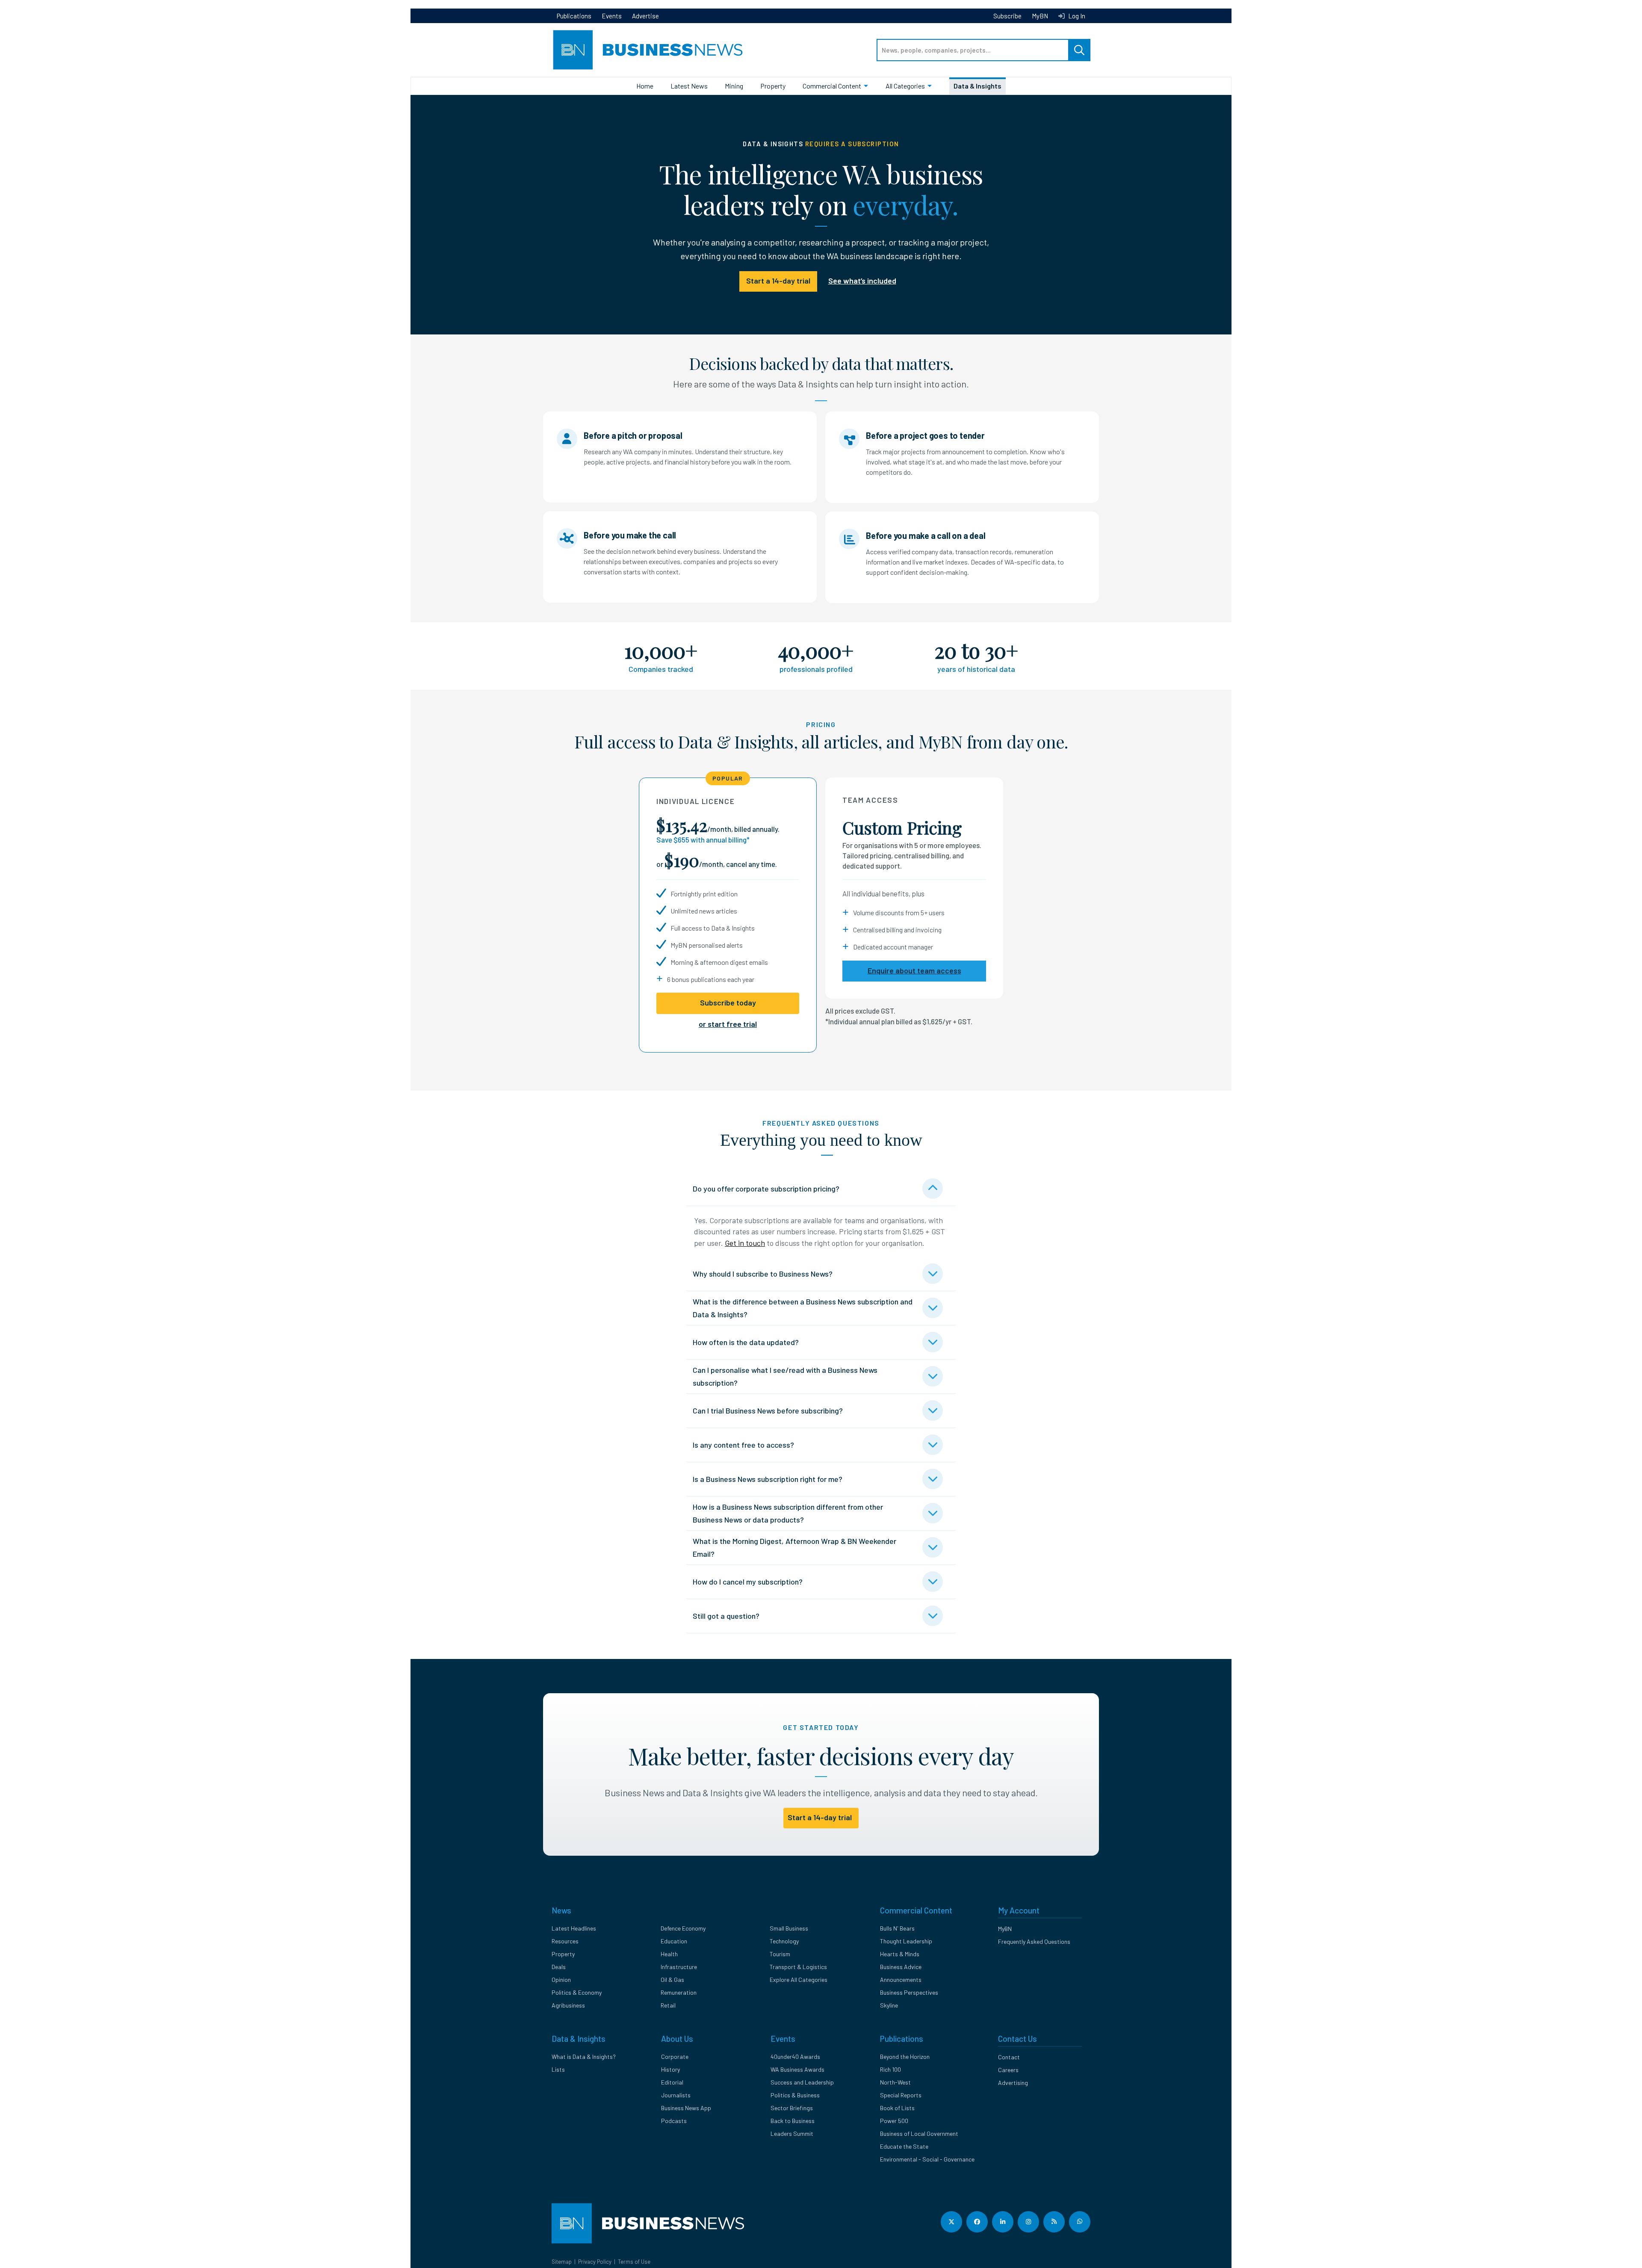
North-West (895, 2082)
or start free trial (728, 1024)
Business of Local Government (919, 2133)
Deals (559, 1967)
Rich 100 (890, 2069)
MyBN (1040, 16)
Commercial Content (832, 86)
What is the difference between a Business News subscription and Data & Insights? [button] (803, 1308)
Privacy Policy (595, 2262)
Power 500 (894, 2121)
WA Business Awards (797, 2069)
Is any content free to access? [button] (743, 1445)
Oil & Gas (672, 1980)
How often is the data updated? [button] (746, 1342)
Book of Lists (897, 2108)
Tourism (780, 1954)
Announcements (901, 1980)
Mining (734, 86)
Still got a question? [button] (726, 1616)
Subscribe (1007, 16)
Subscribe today (728, 1002)
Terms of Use (634, 2262)
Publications (574, 16)
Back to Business (793, 2121)
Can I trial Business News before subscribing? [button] (768, 1410)
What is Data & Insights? (584, 2057)
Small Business (789, 1928)
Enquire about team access (914, 970)
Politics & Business (795, 2095)
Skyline (889, 2005)
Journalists (676, 2095)
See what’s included (862, 281)
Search (1079, 50)
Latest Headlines (574, 1928)
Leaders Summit (792, 2133)
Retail (668, 2005)
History (670, 2069)
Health (669, 1954)
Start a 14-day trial (778, 281)
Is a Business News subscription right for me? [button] (768, 1479)
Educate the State (904, 2146)
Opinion (561, 1980)
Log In (1076, 16)
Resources (565, 1941)
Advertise (645, 16)
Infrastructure (679, 1967)
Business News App (686, 2108)
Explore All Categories (799, 1980)
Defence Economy (683, 1928)
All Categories (905, 86)
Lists (558, 2069)
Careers (1008, 2070)
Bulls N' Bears (897, 1928)
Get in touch (745, 1243)
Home (645, 86)
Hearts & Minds (900, 1954)
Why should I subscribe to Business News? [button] (763, 1274)
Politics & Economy (577, 1992)
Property (773, 86)
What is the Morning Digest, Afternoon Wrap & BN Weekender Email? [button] (794, 1547)
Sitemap (562, 2262)
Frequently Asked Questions (1034, 1941)
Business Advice (901, 1967)
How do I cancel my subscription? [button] (748, 1582)
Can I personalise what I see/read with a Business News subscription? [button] (785, 1376)
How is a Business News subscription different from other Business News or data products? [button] (788, 1513)
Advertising (1013, 2083)
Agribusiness (568, 2005)
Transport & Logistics (798, 1967)
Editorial (672, 2082)
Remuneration (679, 1992)
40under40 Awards (795, 2057)
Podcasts (674, 2121)
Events (612, 16)
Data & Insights (978, 86)
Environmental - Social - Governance (927, 2159)
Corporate (675, 2057)
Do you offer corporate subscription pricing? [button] (766, 1189)
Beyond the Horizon (905, 2057)
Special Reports (901, 2095)
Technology (784, 1941)
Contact (1009, 2057)
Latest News (689, 86)
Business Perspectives (909, 1992)
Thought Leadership (906, 1941)
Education (674, 1941)
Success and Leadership (802, 2082)
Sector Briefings (792, 2108)
